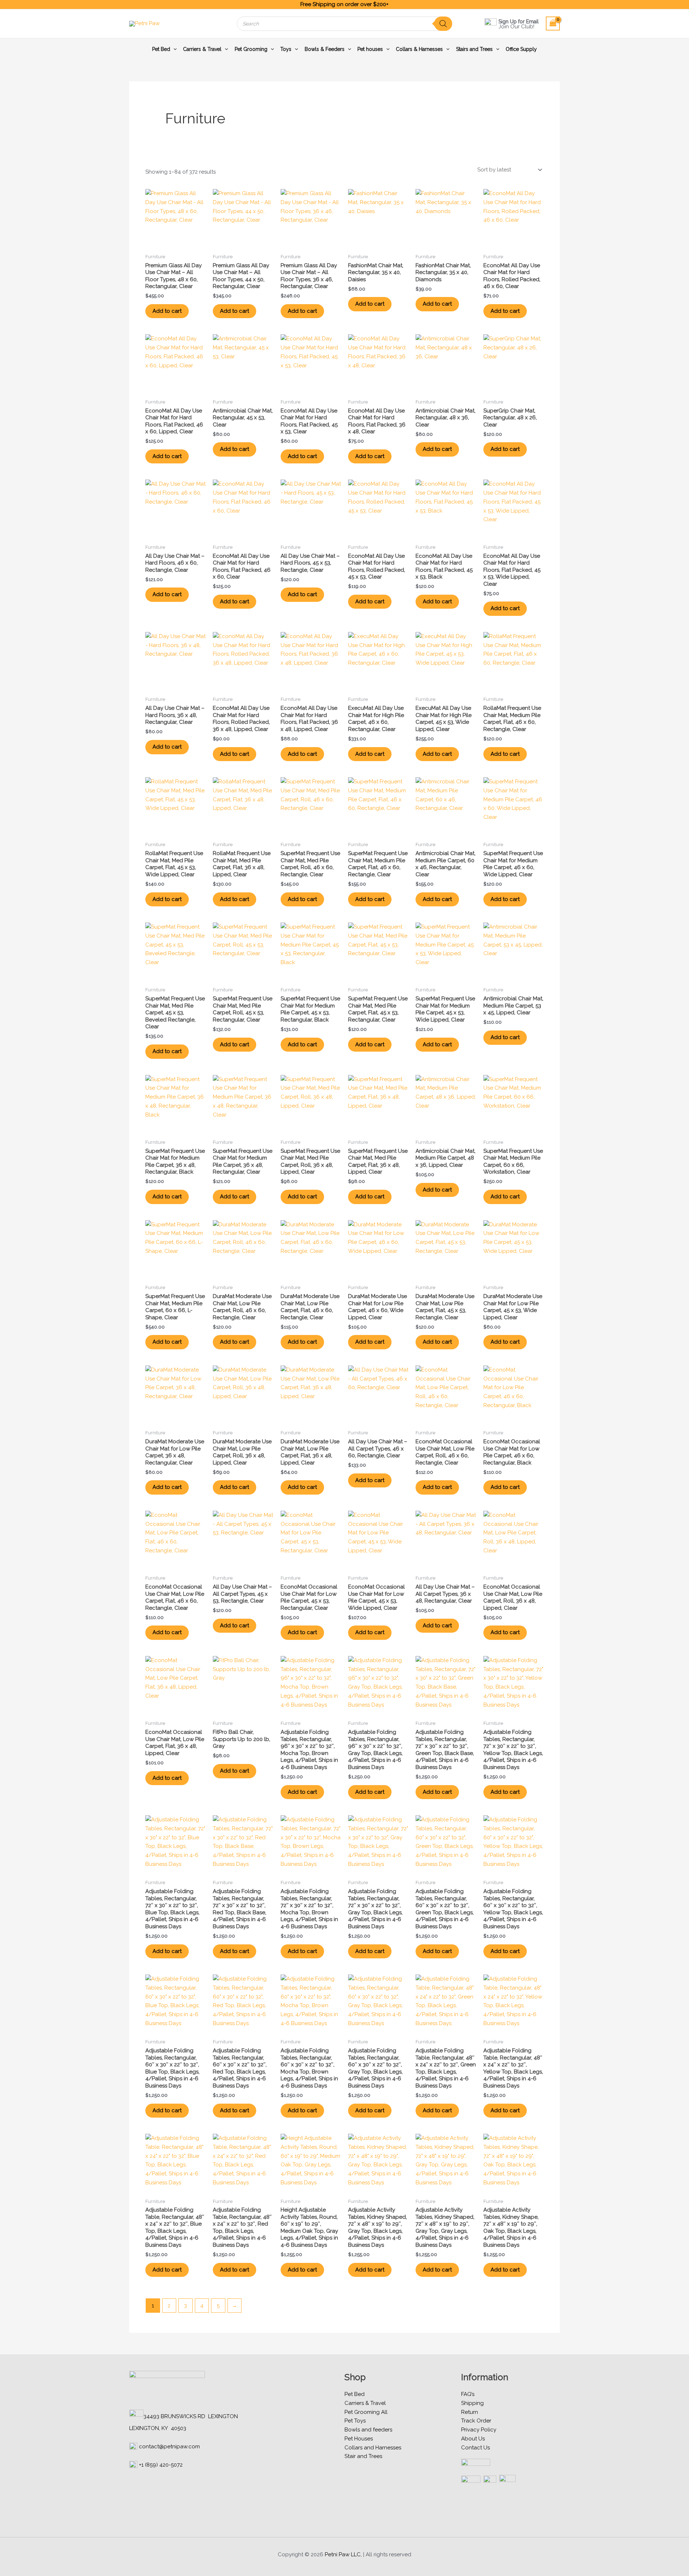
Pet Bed (161, 49)
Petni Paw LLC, (343, 2554)
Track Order (476, 2421)
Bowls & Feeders (325, 49)
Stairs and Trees (474, 49)
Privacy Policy (479, 2430)
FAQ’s (468, 2394)
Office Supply (521, 49)
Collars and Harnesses (373, 2448)
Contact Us (475, 2448)
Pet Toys (355, 2421)
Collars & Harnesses (419, 49)
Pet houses (370, 49)
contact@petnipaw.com (169, 2447)
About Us (473, 2439)
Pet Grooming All (366, 2412)
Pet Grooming (251, 49)
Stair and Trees (363, 2456)
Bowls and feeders (368, 2430)
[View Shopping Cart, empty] (553, 23)
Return (470, 2412)
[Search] (443, 24)
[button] (173, 49)
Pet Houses (359, 2439)
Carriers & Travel (202, 49)
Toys (286, 49)
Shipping (472, 2403)
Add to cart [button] (167, 311)
